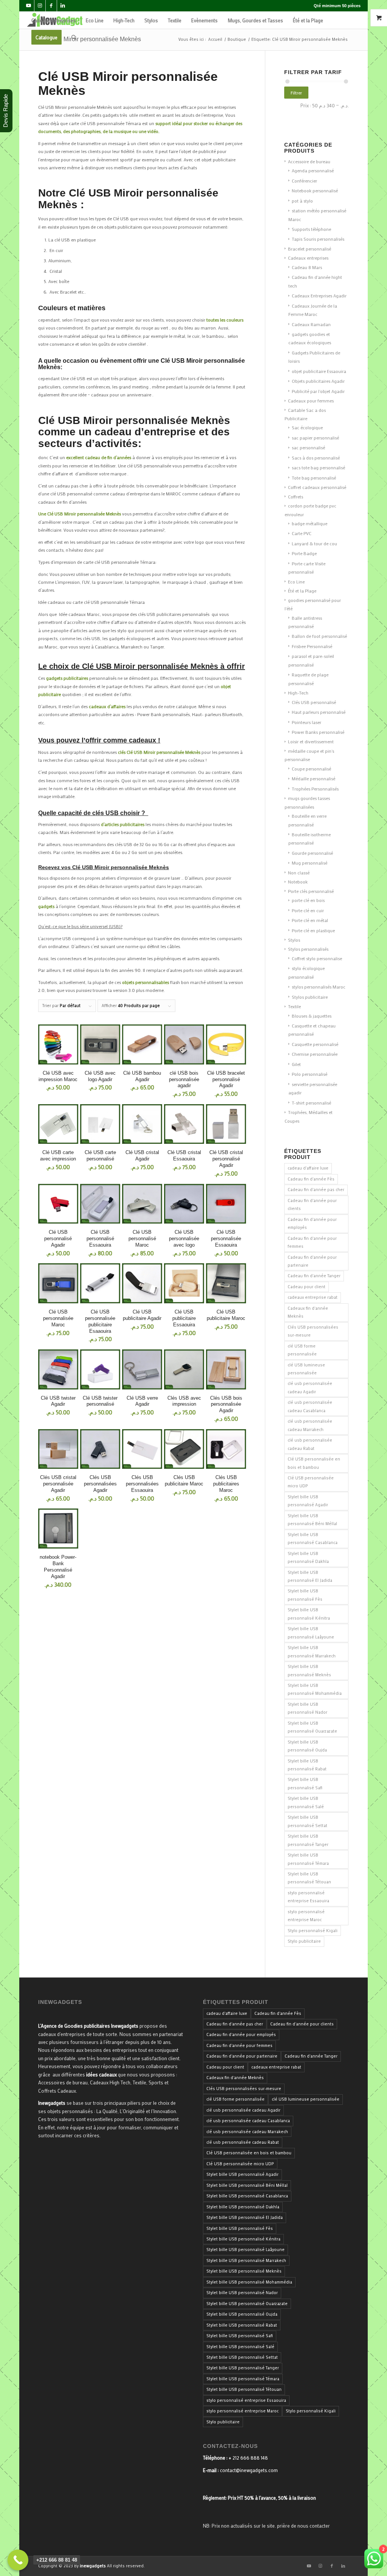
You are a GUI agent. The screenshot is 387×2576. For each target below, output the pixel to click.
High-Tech (298, 693)
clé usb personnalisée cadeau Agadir (310, 1387)
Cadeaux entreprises (308, 258)
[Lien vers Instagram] (40, 6)
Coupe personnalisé (311, 769)
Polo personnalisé (310, 1074)
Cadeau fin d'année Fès (311, 1179)
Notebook (298, 882)
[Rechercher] (74, 37)
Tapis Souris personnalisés (318, 239)
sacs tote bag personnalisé (318, 467)
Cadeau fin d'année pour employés (312, 1223)
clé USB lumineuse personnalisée (306, 1369)
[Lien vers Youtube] (29, 6)
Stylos (294, 940)
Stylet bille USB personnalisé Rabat (307, 1765)
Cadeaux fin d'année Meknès (308, 1312)
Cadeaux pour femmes (311, 401)
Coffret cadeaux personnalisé (317, 487)
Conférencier (304, 181)
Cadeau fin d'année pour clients (312, 1204)
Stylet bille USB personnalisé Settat (307, 1821)
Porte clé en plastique (313, 930)
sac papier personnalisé (315, 438)
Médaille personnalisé (313, 778)
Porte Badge (304, 553)
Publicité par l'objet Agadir (318, 391)
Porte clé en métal (310, 920)
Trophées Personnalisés (315, 789)
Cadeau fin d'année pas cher (316, 1190)
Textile (294, 1006)
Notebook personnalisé (315, 190)
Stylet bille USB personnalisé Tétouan (309, 1878)
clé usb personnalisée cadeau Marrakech (310, 1425)
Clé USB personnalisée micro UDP (311, 1482)
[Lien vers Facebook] (51, 6)
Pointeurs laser (307, 722)
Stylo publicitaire (304, 1941)
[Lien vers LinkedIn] (63, 6)
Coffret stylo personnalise (317, 958)
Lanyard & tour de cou (314, 543)
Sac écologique (307, 427)
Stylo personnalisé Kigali (313, 1931)
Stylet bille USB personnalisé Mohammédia (315, 1689)
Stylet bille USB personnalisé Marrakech (312, 1652)
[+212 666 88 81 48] (18, 2560)
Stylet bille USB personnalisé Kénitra (309, 1614)
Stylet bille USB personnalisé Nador (307, 1708)
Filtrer (296, 93)
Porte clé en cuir (308, 910)
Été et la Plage (302, 591)
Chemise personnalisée (315, 1054)
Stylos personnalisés (308, 949)
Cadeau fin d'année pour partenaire (312, 1261)
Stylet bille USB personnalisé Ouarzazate (312, 1727)
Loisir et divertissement (311, 741)
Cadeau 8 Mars (307, 267)
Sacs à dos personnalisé (316, 458)
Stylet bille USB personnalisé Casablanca (313, 1539)
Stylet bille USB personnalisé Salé (306, 1802)
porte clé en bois (308, 900)
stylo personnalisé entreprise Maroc (306, 1916)
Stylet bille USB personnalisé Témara (308, 1859)
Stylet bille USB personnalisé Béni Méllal (312, 1520)
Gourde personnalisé (312, 853)
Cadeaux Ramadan (311, 324)
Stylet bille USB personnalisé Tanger (308, 1840)
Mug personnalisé (310, 863)
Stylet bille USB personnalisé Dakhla (308, 1557)
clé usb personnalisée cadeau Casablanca (310, 1406)
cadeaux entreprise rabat (313, 1297)
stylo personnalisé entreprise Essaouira (308, 1897)
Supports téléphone (311, 229)
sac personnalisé (308, 447)
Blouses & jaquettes (312, 1016)
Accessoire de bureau (309, 161)
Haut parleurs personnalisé (319, 712)
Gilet (296, 1064)
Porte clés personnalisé (311, 891)
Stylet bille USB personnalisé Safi (305, 1783)
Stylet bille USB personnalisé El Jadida (310, 1576)
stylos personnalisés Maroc (319, 987)
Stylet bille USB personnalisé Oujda (307, 1746)
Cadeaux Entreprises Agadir (319, 296)
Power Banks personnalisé (318, 732)
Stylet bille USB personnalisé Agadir (308, 1501)
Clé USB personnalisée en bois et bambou (314, 1463)
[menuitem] (54, 20)
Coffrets (296, 497)
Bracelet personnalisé (310, 249)
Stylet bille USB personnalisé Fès (305, 1595)
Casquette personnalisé (315, 1044)
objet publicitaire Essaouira (319, 371)
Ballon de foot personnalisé (319, 636)
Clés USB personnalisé (314, 702)
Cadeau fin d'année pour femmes (312, 1242)
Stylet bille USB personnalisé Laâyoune (311, 1633)
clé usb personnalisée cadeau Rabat (310, 1444)
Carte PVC (302, 533)
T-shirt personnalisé (311, 1103)
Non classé (299, 873)
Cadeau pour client (307, 1287)
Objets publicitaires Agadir (318, 381)
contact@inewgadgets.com (249, 2470)
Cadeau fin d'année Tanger (314, 1276)
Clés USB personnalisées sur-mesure (313, 1331)
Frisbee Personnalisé (312, 646)
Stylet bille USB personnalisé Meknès (309, 1670)
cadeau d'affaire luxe (308, 1168)
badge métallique (310, 523)
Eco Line (296, 582)
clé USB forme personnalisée (302, 1350)
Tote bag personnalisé (314, 478)
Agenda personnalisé (313, 170)
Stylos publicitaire (310, 997)
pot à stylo (302, 201)
